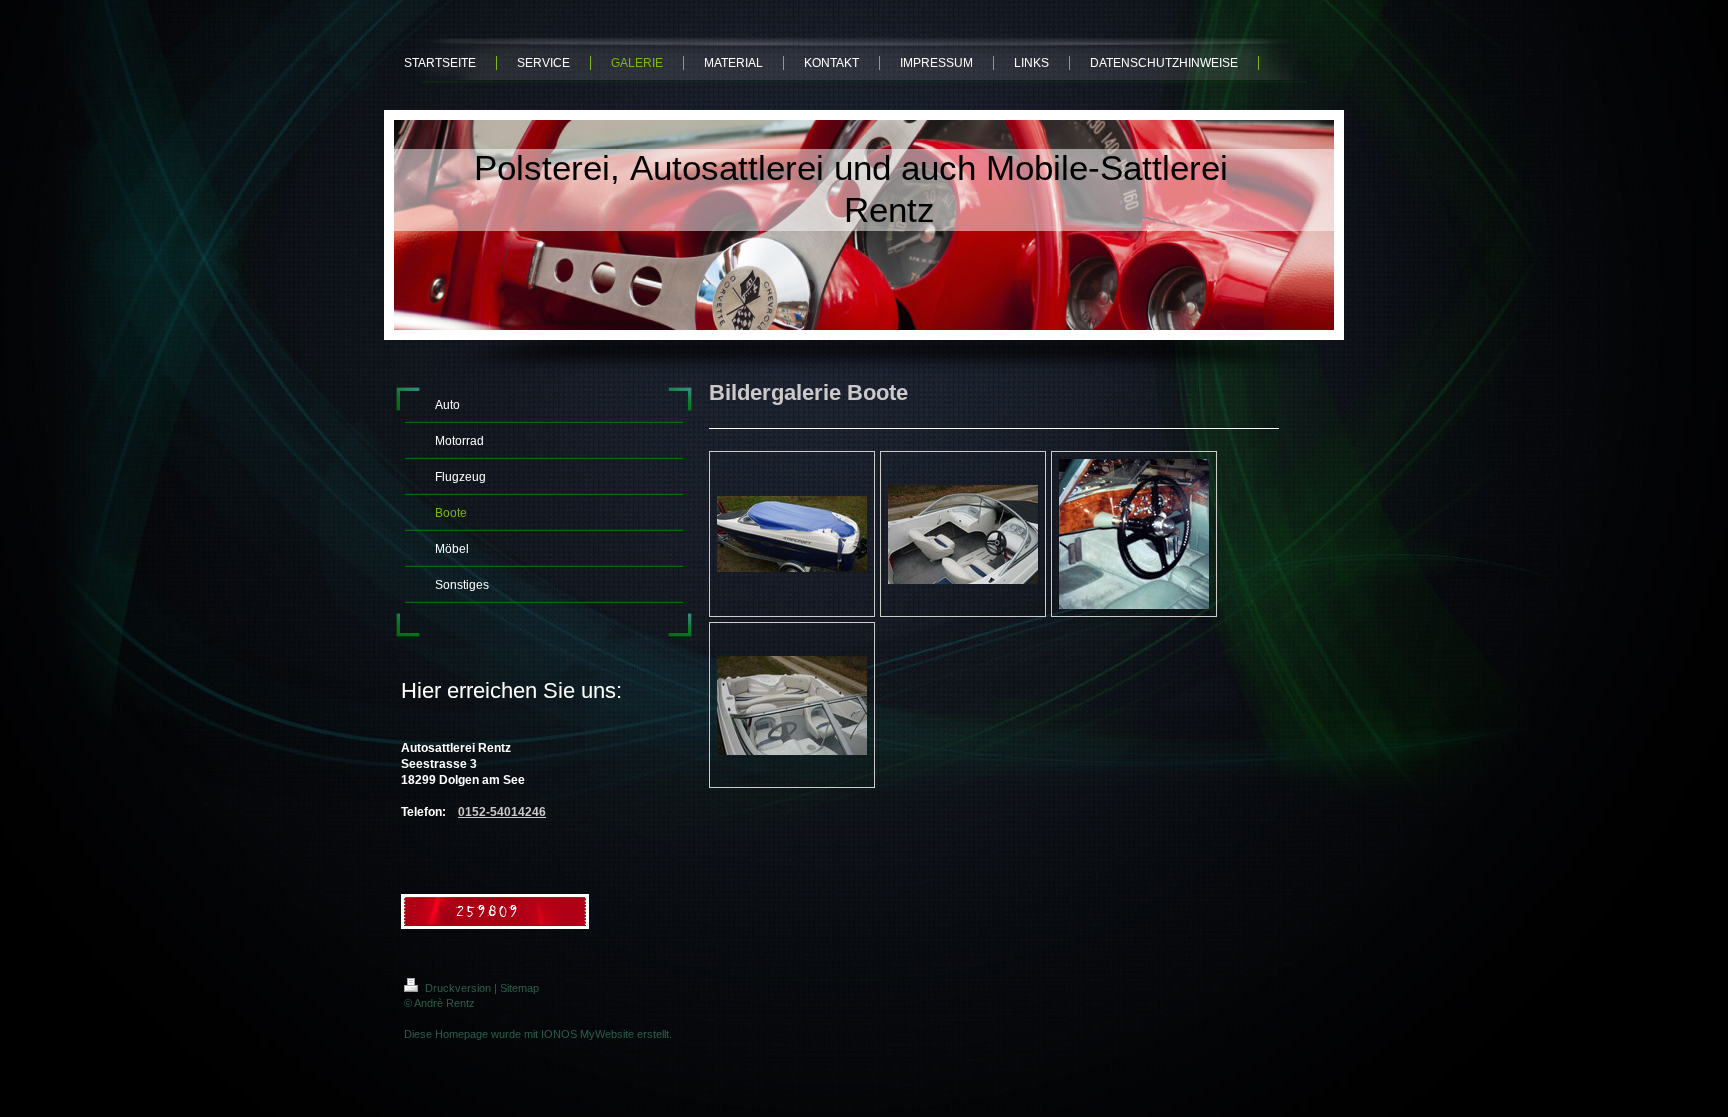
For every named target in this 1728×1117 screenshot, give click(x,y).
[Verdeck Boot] (792, 534)
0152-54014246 (502, 812)
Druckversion (458, 988)
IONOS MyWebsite (587, 1034)
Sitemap (519, 988)
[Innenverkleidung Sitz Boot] (963, 534)
